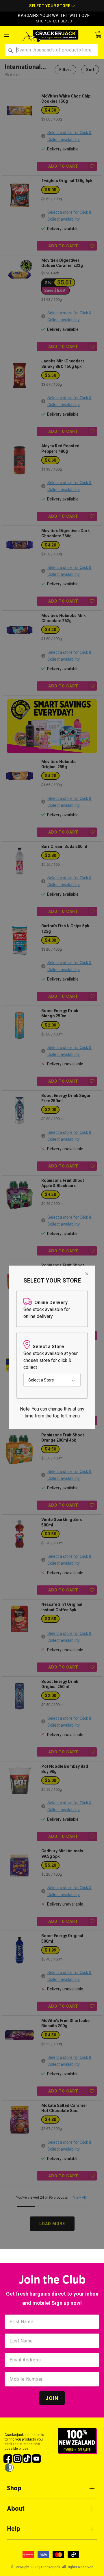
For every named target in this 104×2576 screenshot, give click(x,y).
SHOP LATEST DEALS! (54, 21)
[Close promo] (99, 16)
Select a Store (41, 1380)
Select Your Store (50, 6)
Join (52, 2398)
